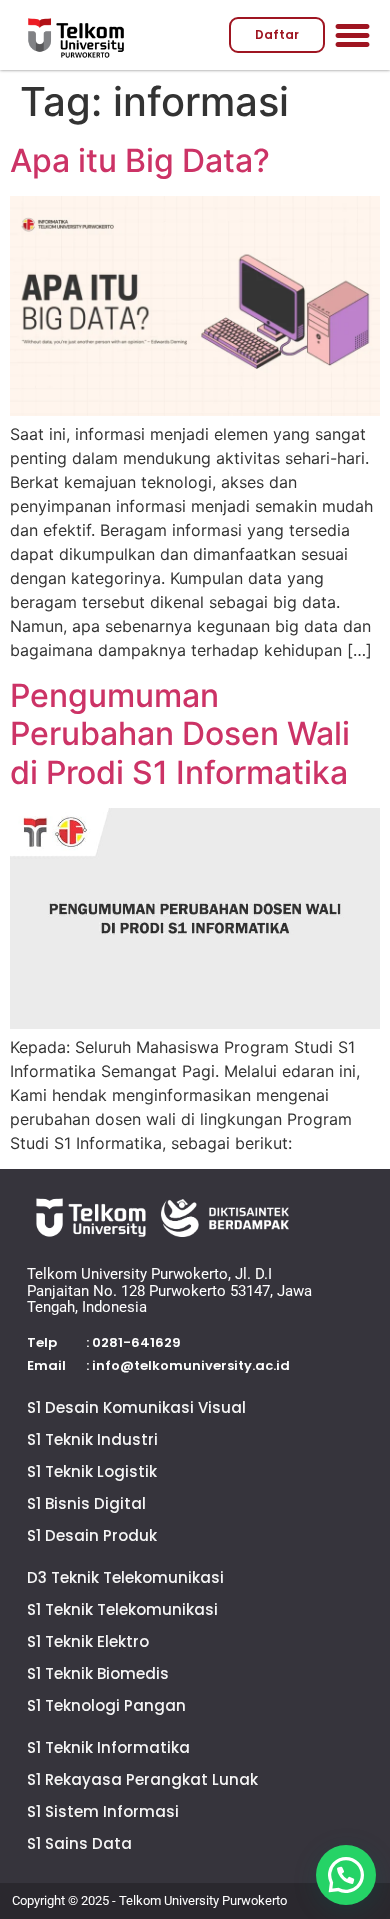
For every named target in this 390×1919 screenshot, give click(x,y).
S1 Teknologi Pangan (106, 1705)
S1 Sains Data (79, 1843)
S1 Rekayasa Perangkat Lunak (142, 1779)
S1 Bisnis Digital (86, 1503)
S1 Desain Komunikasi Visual (136, 1407)
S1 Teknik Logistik (92, 1471)
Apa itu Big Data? (140, 160)
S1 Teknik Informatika (108, 1747)
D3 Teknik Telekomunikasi (125, 1577)
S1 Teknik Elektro (88, 1641)
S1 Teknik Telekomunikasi (122, 1609)
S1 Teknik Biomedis (98, 1673)
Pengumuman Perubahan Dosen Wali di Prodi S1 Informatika (180, 734)
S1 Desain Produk (92, 1535)
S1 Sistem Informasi (103, 1811)
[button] (353, 35)
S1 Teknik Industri (92, 1439)
